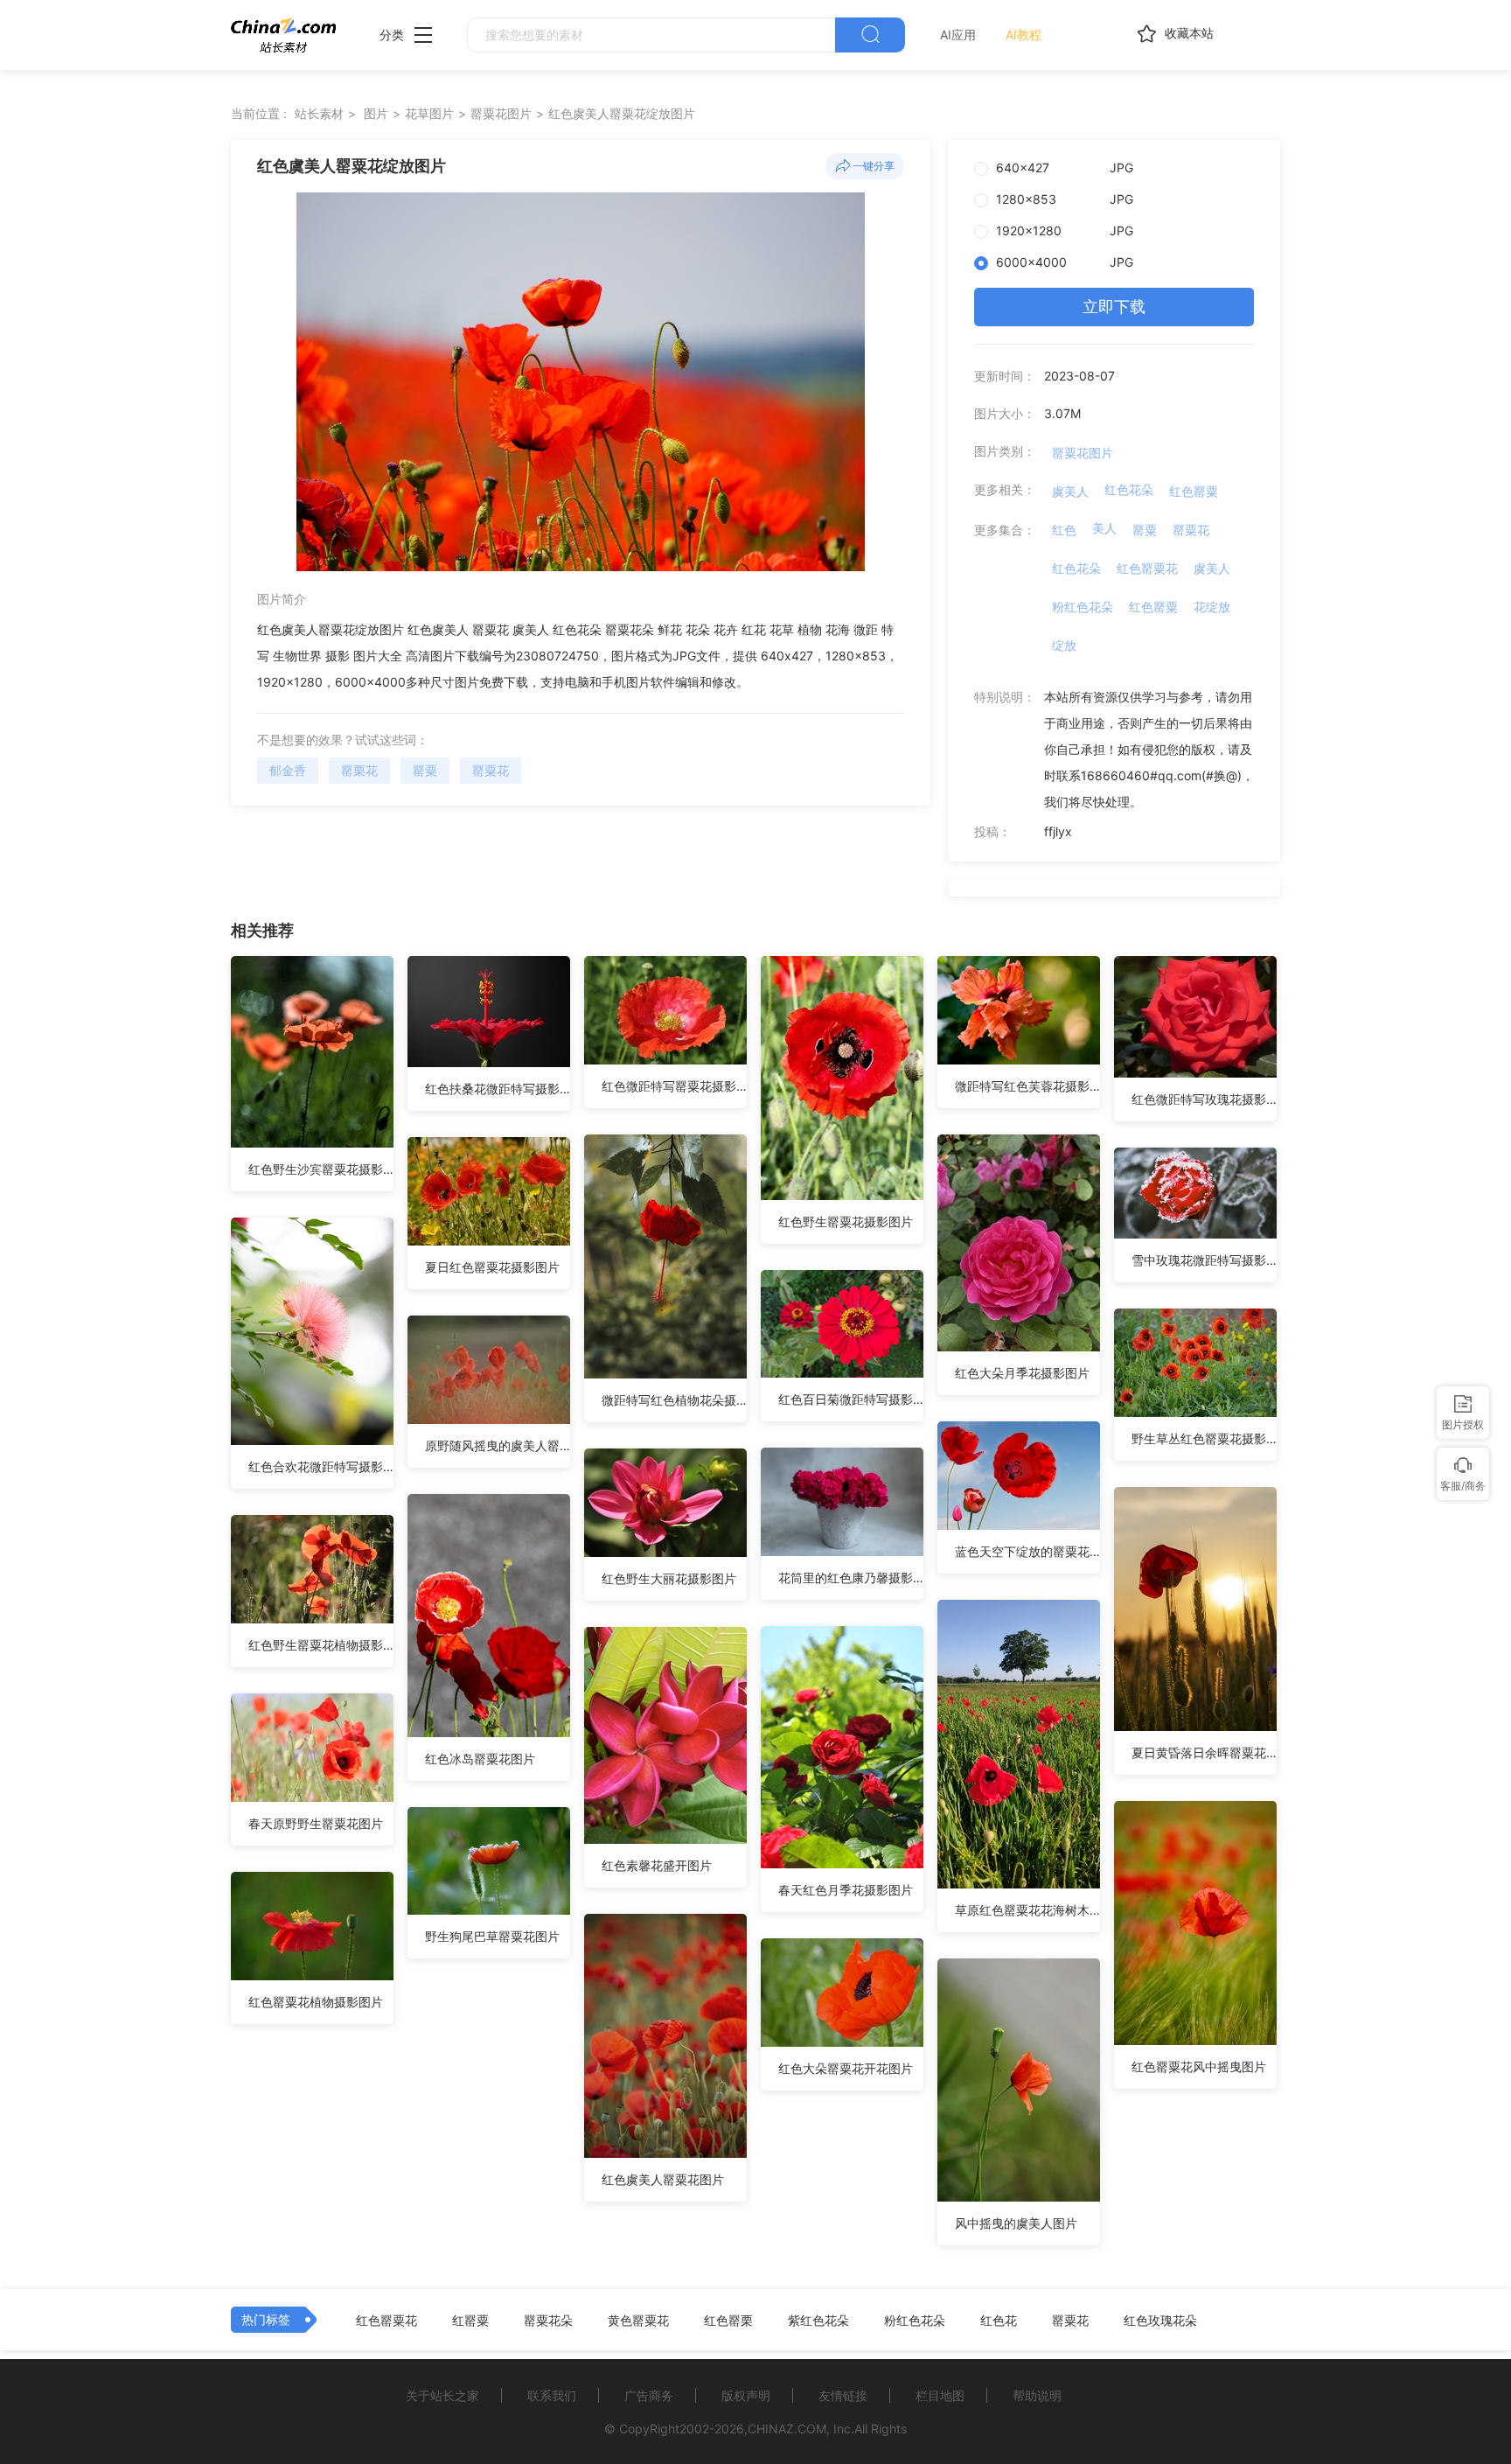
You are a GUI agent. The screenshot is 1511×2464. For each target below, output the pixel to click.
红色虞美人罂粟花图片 (663, 2179)
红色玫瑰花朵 (1160, 2321)
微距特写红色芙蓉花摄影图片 (1027, 1086)
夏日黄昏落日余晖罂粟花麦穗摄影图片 (1204, 1752)
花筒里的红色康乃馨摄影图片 (851, 1578)
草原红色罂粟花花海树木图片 (1027, 1910)
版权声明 (746, 2395)
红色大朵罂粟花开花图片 (846, 2068)
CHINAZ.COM (787, 2429)
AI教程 (1024, 35)
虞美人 (1070, 491)
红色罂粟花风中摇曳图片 (1199, 2066)
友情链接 (843, 2395)
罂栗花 (359, 770)
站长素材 (319, 113)
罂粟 (425, 770)
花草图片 (429, 113)
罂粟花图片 (501, 113)
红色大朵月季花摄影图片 (1022, 1373)
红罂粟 (470, 2321)
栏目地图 (940, 2395)
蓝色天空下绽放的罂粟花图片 (1027, 1551)
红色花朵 (1129, 489)
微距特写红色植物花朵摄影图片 (674, 1400)
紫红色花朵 (818, 2321)
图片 (376, 113)
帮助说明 (1037, 2395)
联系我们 (552, 2395)
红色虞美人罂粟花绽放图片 (622, 113)
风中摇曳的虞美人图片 (1016, 2223)
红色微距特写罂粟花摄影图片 (674, 1086)
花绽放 (1212, 607)
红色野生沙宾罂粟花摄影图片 (321, 1169)
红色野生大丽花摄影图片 (669, 1578)
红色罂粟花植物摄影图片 (316, 2002)
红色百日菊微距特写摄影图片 (851, 1399)
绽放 (1064, 645)
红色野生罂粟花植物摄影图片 (321, 1645)
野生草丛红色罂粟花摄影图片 (1204, 1438)
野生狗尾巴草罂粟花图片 (492, 1936)
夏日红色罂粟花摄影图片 (492, 1267)
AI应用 (958, 35)
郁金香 (288, 770)
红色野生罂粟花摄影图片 (846, 1222)
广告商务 (649, 2395)
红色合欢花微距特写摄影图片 (321, 1466)
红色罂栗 (728, 2321)
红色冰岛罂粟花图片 (480, 1759)
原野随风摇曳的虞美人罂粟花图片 (498, 1445)
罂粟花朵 (548, 2321)
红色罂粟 (1194, 491)
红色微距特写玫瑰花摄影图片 (1204, 1099)
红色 (1064, 530)
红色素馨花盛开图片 (657, 1865)
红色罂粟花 (1147, 568)
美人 (1104, 528)
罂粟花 (491, 770)
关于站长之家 (442, 2395)
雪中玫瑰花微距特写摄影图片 (1204, 1260)
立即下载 (1114, 307)
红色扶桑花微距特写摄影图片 (498, 1089)
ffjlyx (1058, 831)
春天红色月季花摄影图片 (846, 1890)
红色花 (999, 2321)
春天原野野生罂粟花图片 (316, 1823)
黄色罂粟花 (638, 2321)
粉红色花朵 (1083, 607)
